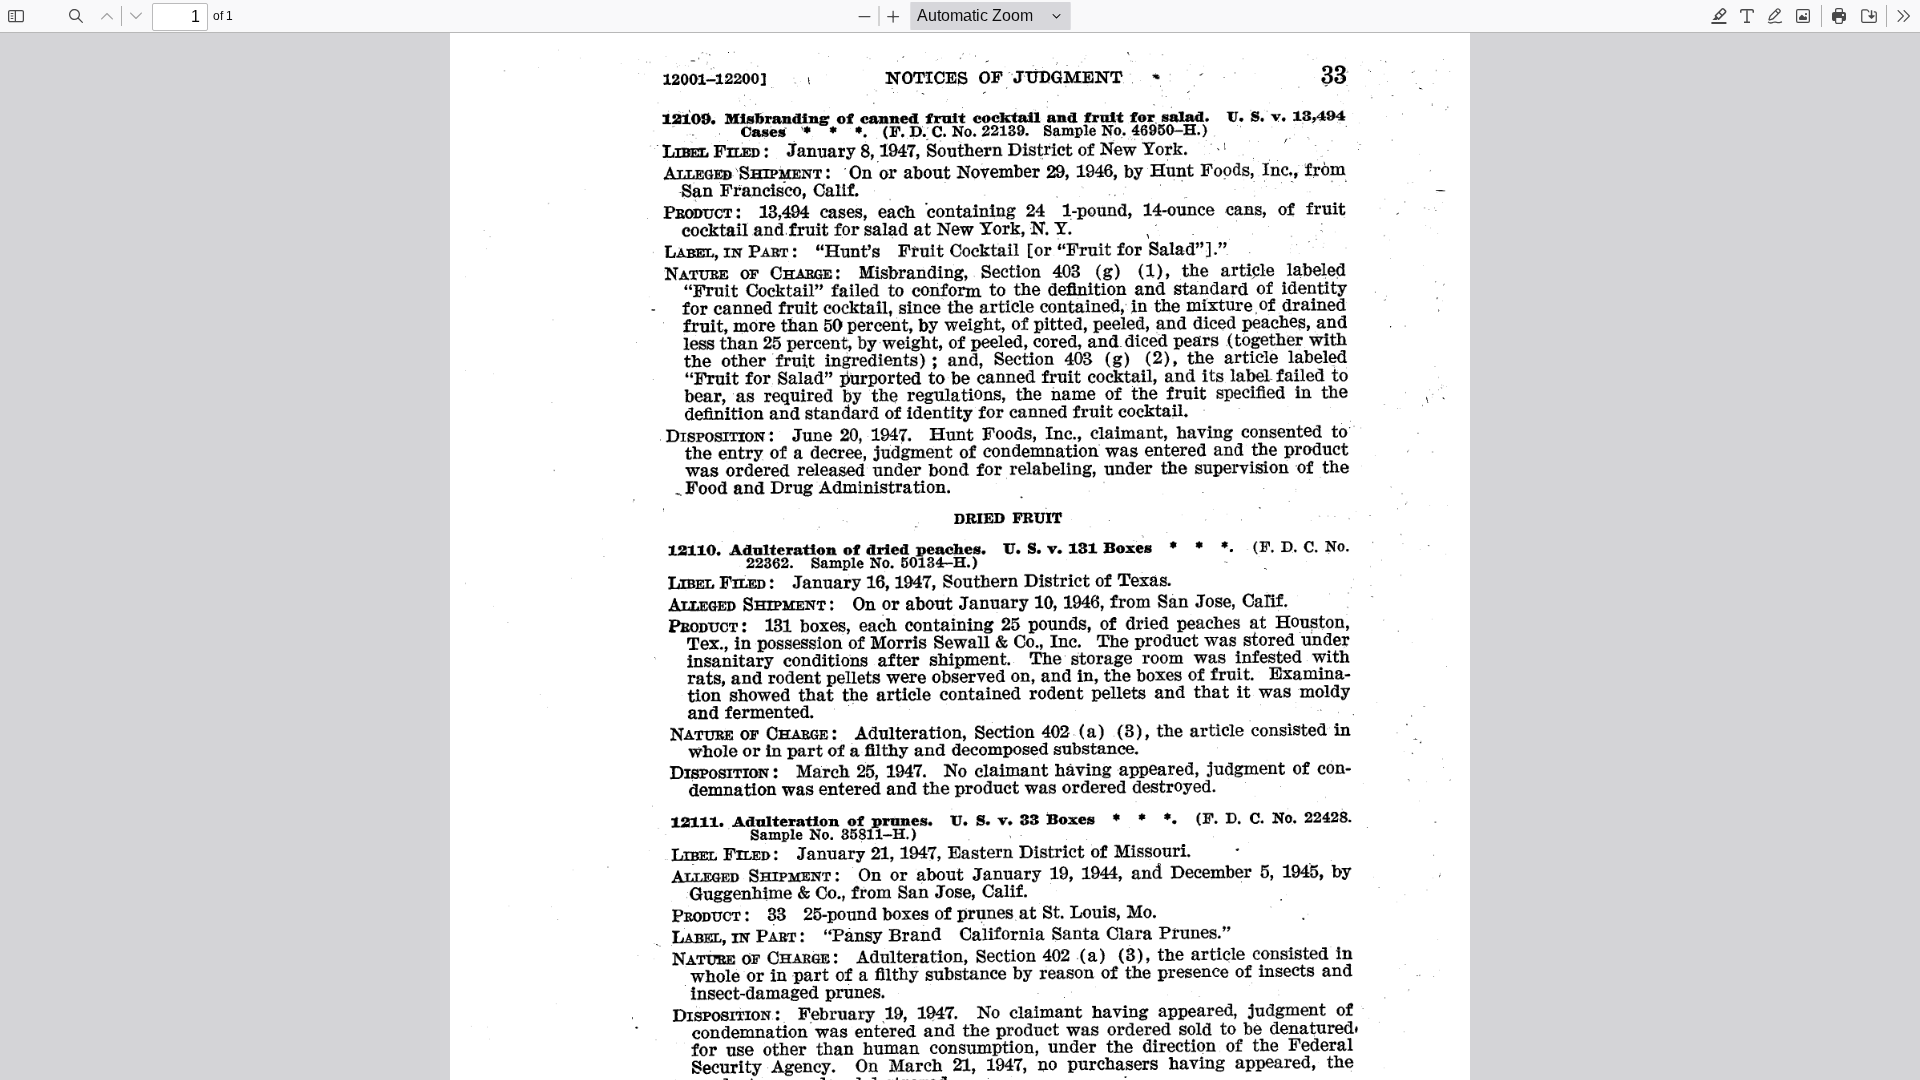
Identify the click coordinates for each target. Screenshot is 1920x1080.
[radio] (1719, 16)
